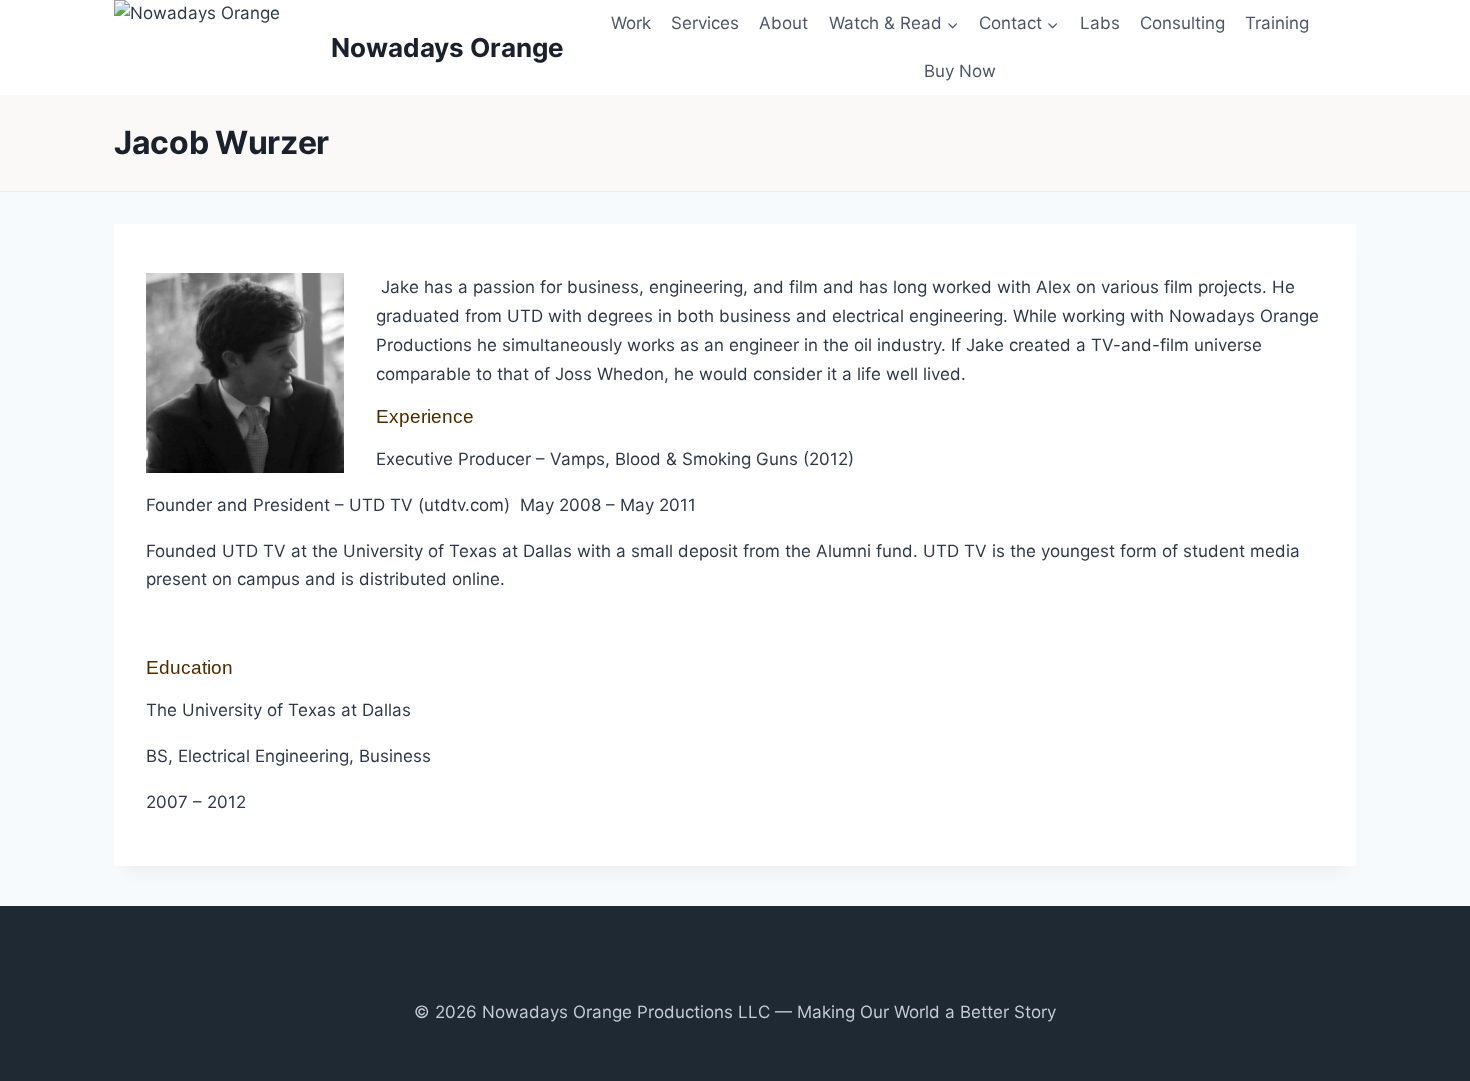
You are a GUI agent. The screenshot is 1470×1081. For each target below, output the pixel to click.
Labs (1100, 23)
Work (631, 23)
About (783, 23)
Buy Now (960, 71)
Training (1277, 23)
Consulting (1182, 23)
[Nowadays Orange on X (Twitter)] (749, 975)
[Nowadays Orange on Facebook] (692, 975)
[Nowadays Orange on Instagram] (721, 975)
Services (705, 23)
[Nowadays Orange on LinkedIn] (777, 975)
